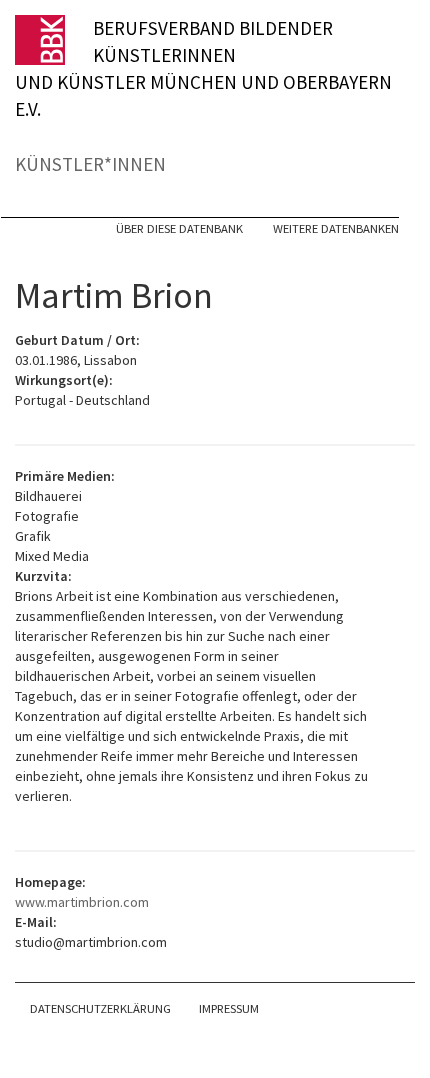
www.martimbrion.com (82, 902)
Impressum (229, 1008)
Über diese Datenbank (179, 228)
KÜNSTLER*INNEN (90, 164)
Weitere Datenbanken (336, 228)
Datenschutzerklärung (100, 1008)
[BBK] (54, 40)
